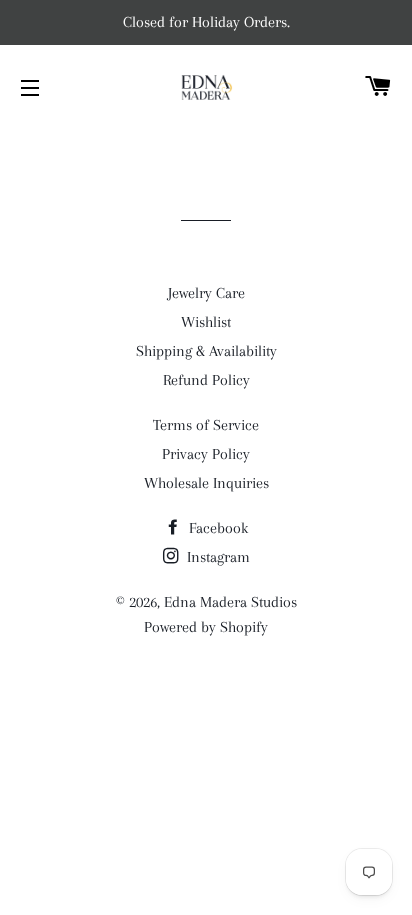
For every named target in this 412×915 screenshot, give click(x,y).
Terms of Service (206, 425)
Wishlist (206, 322)
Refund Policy (206, 380)
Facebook (216, 528)
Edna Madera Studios (230, 602)
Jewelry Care (206, 293)
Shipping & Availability (206, 351)
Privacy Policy (206, 454)
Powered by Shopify (206, 627)
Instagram (216, 557)
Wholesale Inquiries (206, 483)
